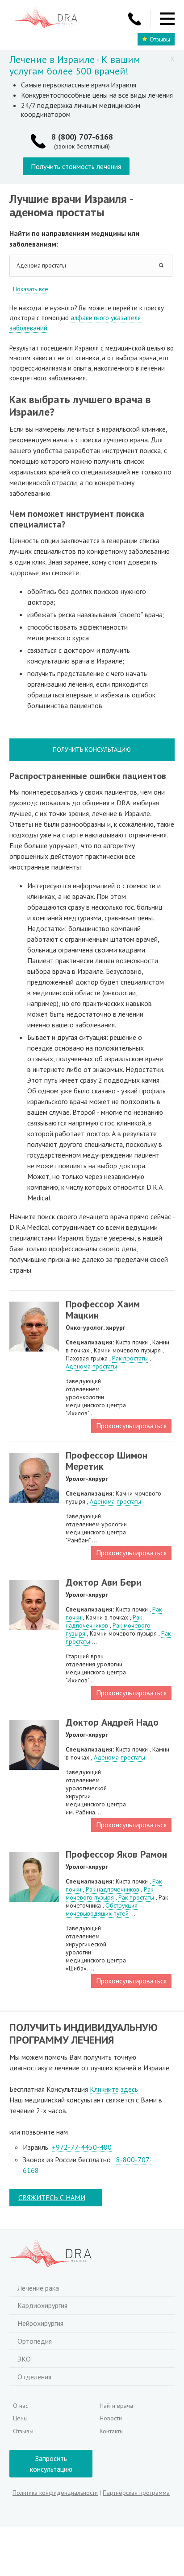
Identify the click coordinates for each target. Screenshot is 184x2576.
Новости (111, 2418)
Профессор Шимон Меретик (107, 1461)
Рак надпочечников (104, 1621)
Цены (20, 2418)
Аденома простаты (91, 1366)
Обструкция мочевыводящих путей (102, 1909)
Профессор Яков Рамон (116, 1854)
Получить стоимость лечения (76, 166)
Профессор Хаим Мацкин (103, 1309)
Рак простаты (130, 1358)
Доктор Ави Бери (104, 1582)
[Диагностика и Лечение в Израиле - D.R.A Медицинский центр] (46, 19)
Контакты (112, 2431)
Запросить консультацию (51, 2464)
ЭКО (24, 2359)
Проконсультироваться (131, 1426)
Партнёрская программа (136, 2493)
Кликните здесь (114, 2089)
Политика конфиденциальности (55, 2493)
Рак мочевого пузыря (109, 1893)
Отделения (34, 2377)
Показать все (31, 289)
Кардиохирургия (42, 2305)
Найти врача (116, 2406)
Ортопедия (35, 2341)
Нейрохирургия (40, 2323)
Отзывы (160, 39)
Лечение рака (38, 2288)
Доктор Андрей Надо (112, 1722)
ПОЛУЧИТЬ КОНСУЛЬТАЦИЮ (92, 750)
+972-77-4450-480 (82, 2147)
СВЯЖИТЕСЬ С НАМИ (52, 2197)
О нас (21, 2406)
